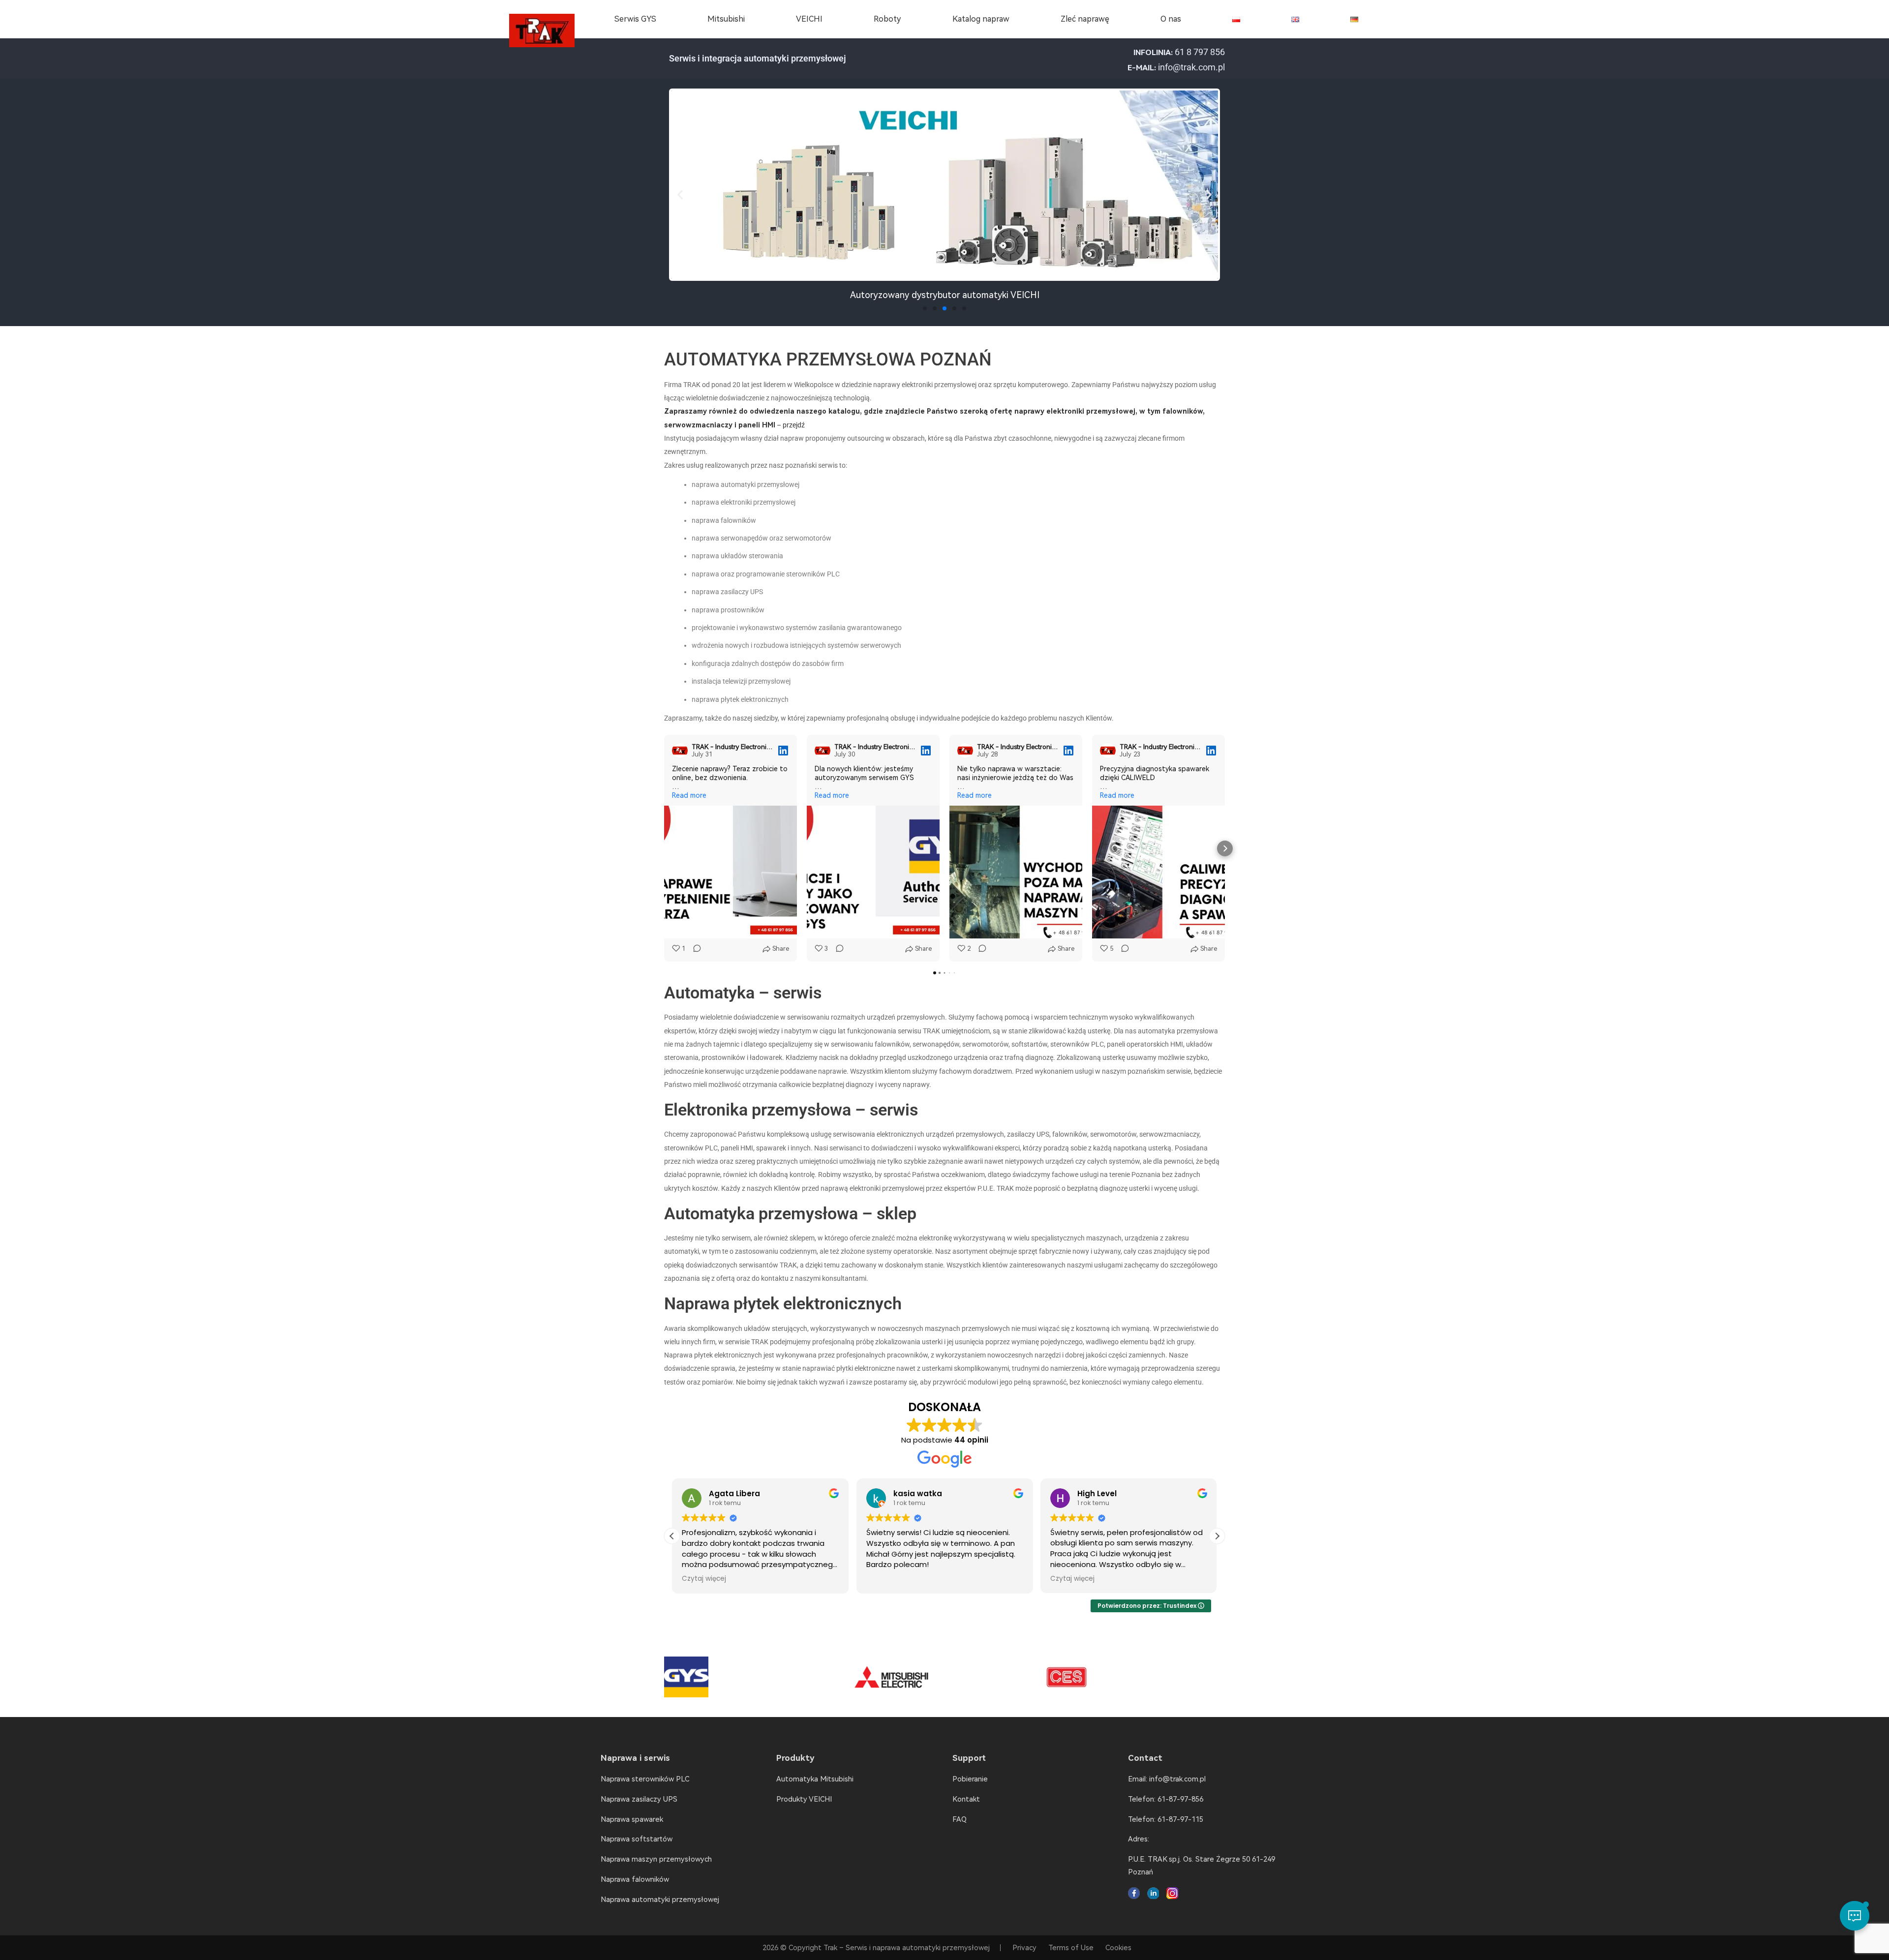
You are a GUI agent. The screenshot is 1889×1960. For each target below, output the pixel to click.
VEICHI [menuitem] (809, 19)
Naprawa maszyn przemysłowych (656, 1859)
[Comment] (694, 949)
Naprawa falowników (635, 1879)
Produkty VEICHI (804, 1799)
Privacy (1024, 1948)
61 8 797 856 (1200, 52)
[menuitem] (1236, 19)
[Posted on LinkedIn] (783, 751)
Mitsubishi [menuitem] (726, 19)
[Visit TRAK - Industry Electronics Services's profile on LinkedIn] (682, 751)
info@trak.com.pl (1191, 67)
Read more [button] (689, 795)
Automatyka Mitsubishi (815, 1779)
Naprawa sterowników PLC (645, 1779)
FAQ (960, 1819)
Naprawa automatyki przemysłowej (660, 1900)
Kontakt (966, 1799)
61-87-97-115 (1180, 1819)
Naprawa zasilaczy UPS (639, 1799)
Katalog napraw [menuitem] (981, 19)
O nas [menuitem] (1171, 19)
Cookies (1118, 1948)
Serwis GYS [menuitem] (635, 19)
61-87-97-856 (1180, 1799)
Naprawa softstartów (637, 1839)
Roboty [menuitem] (887, 19)
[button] (680, 195)
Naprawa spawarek (632, 1819)
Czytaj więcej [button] (888, 1579)
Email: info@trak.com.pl (1167, 1779)
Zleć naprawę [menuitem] (1085, 19)
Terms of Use (1071, 1948)
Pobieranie (970, 1779)
